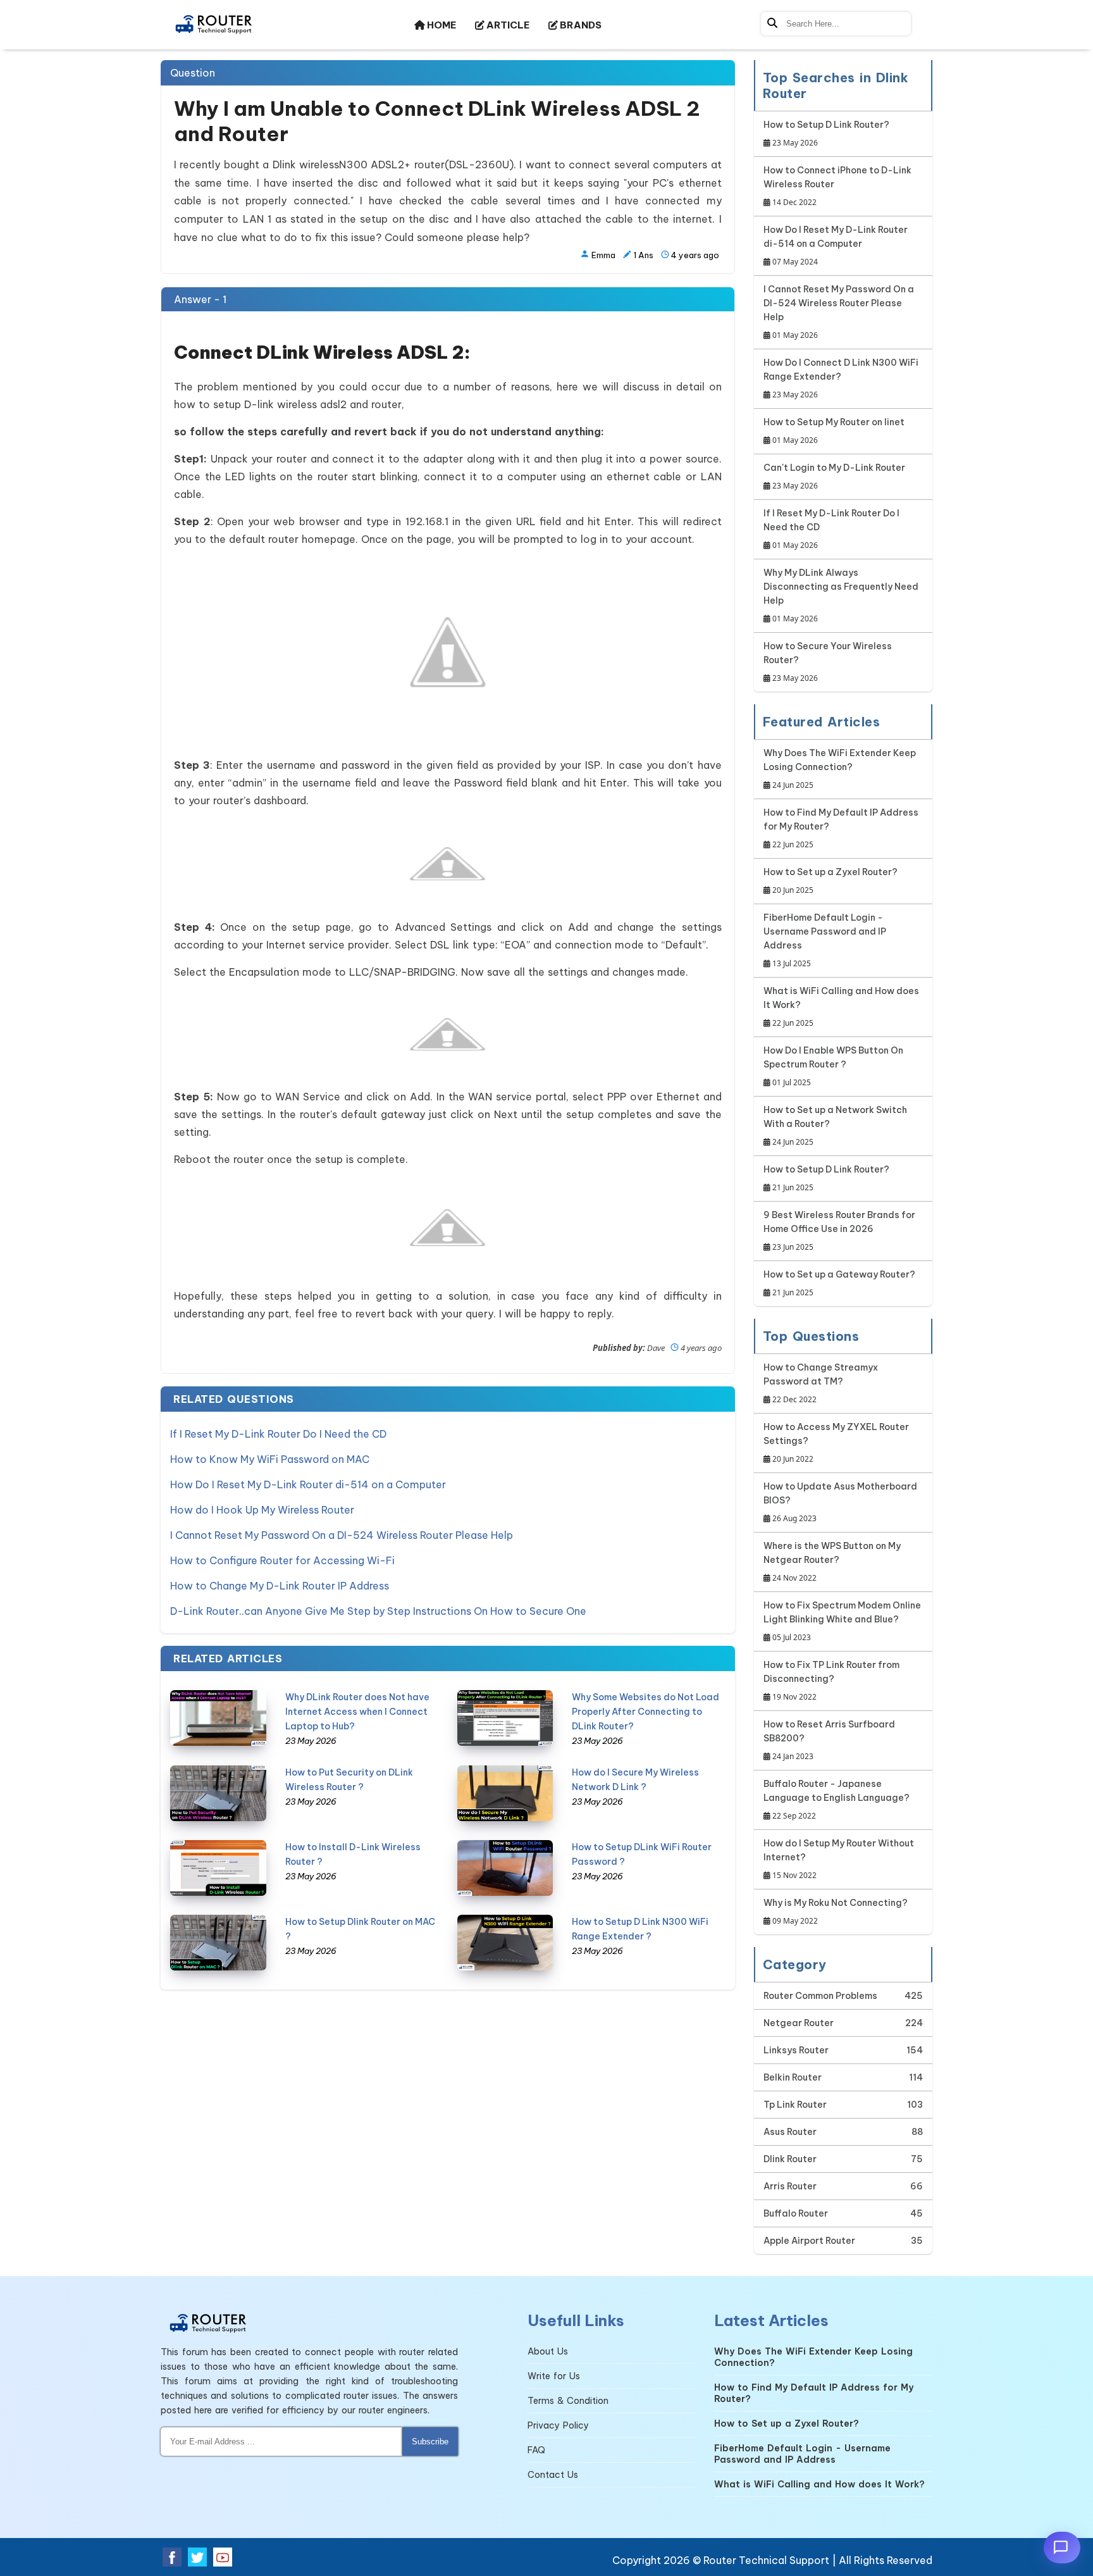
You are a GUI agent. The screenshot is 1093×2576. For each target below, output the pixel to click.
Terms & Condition (568, 2401)
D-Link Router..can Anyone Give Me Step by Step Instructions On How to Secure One (378, 1611)
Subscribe (430, 2442)
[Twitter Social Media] (197, 2557)
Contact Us (553, 2475)
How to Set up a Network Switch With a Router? (835, 1126)
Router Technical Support (766, 2560)
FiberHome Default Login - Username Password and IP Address (825, 940)
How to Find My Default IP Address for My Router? (841, 828)
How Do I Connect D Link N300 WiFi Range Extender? (841, 378)
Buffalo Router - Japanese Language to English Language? (837, 1800)
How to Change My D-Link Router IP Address (280, 1586)
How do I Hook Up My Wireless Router (262, 1510)
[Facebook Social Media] (172, 2557)
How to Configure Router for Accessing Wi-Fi (282, 1560)
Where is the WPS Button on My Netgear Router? (832, 1562)
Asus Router (790, 2132)
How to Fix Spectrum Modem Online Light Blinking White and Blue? (842, 1621)
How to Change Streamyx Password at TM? (821, 1383)
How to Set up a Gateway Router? (839, 1283)
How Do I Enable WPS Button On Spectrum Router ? (833, 1066)
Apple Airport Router (809, 2241)
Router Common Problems (820, 1996)
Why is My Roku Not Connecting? (836, 1912)
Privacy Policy (558, 2425)
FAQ (536, 2450)
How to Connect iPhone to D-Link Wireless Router (837, 186)
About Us (548, 2351)
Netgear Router (799, 2023)
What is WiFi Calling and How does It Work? (841, 1007)
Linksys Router (796, 2050)
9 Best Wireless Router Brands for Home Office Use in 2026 (839, 1231)
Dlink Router (790, 2159)
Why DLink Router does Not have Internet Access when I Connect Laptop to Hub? (357, 1712)
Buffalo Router (796, 2213)
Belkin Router (793, 2077)
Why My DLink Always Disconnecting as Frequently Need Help (841, 595)
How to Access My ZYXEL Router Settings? (836, 1443)
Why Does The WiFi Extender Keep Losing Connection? (840, 769)
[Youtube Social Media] (223, 2557)
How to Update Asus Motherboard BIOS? (840, 1502)
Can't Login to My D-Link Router (834, 476)
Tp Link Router (795, 2105)
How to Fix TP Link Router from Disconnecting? (831, 1681)
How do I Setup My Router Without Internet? (839, 1859)
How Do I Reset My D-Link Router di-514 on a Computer (308, 1484)
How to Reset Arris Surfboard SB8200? (829, 1740)
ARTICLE (507, 25)
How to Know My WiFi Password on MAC (270, 1459)
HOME (441, 25)
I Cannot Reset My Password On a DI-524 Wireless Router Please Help (342, 1535)
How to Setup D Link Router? (826, 134)
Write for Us (554, 2376)
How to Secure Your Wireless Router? (828, 662)
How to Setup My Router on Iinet (834, 431)
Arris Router (790, 2186)
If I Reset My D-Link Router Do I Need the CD (278, 1434)
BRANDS (580, 25)
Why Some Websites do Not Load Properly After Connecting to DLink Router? (645, 1712)
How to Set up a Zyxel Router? (831, 881)
